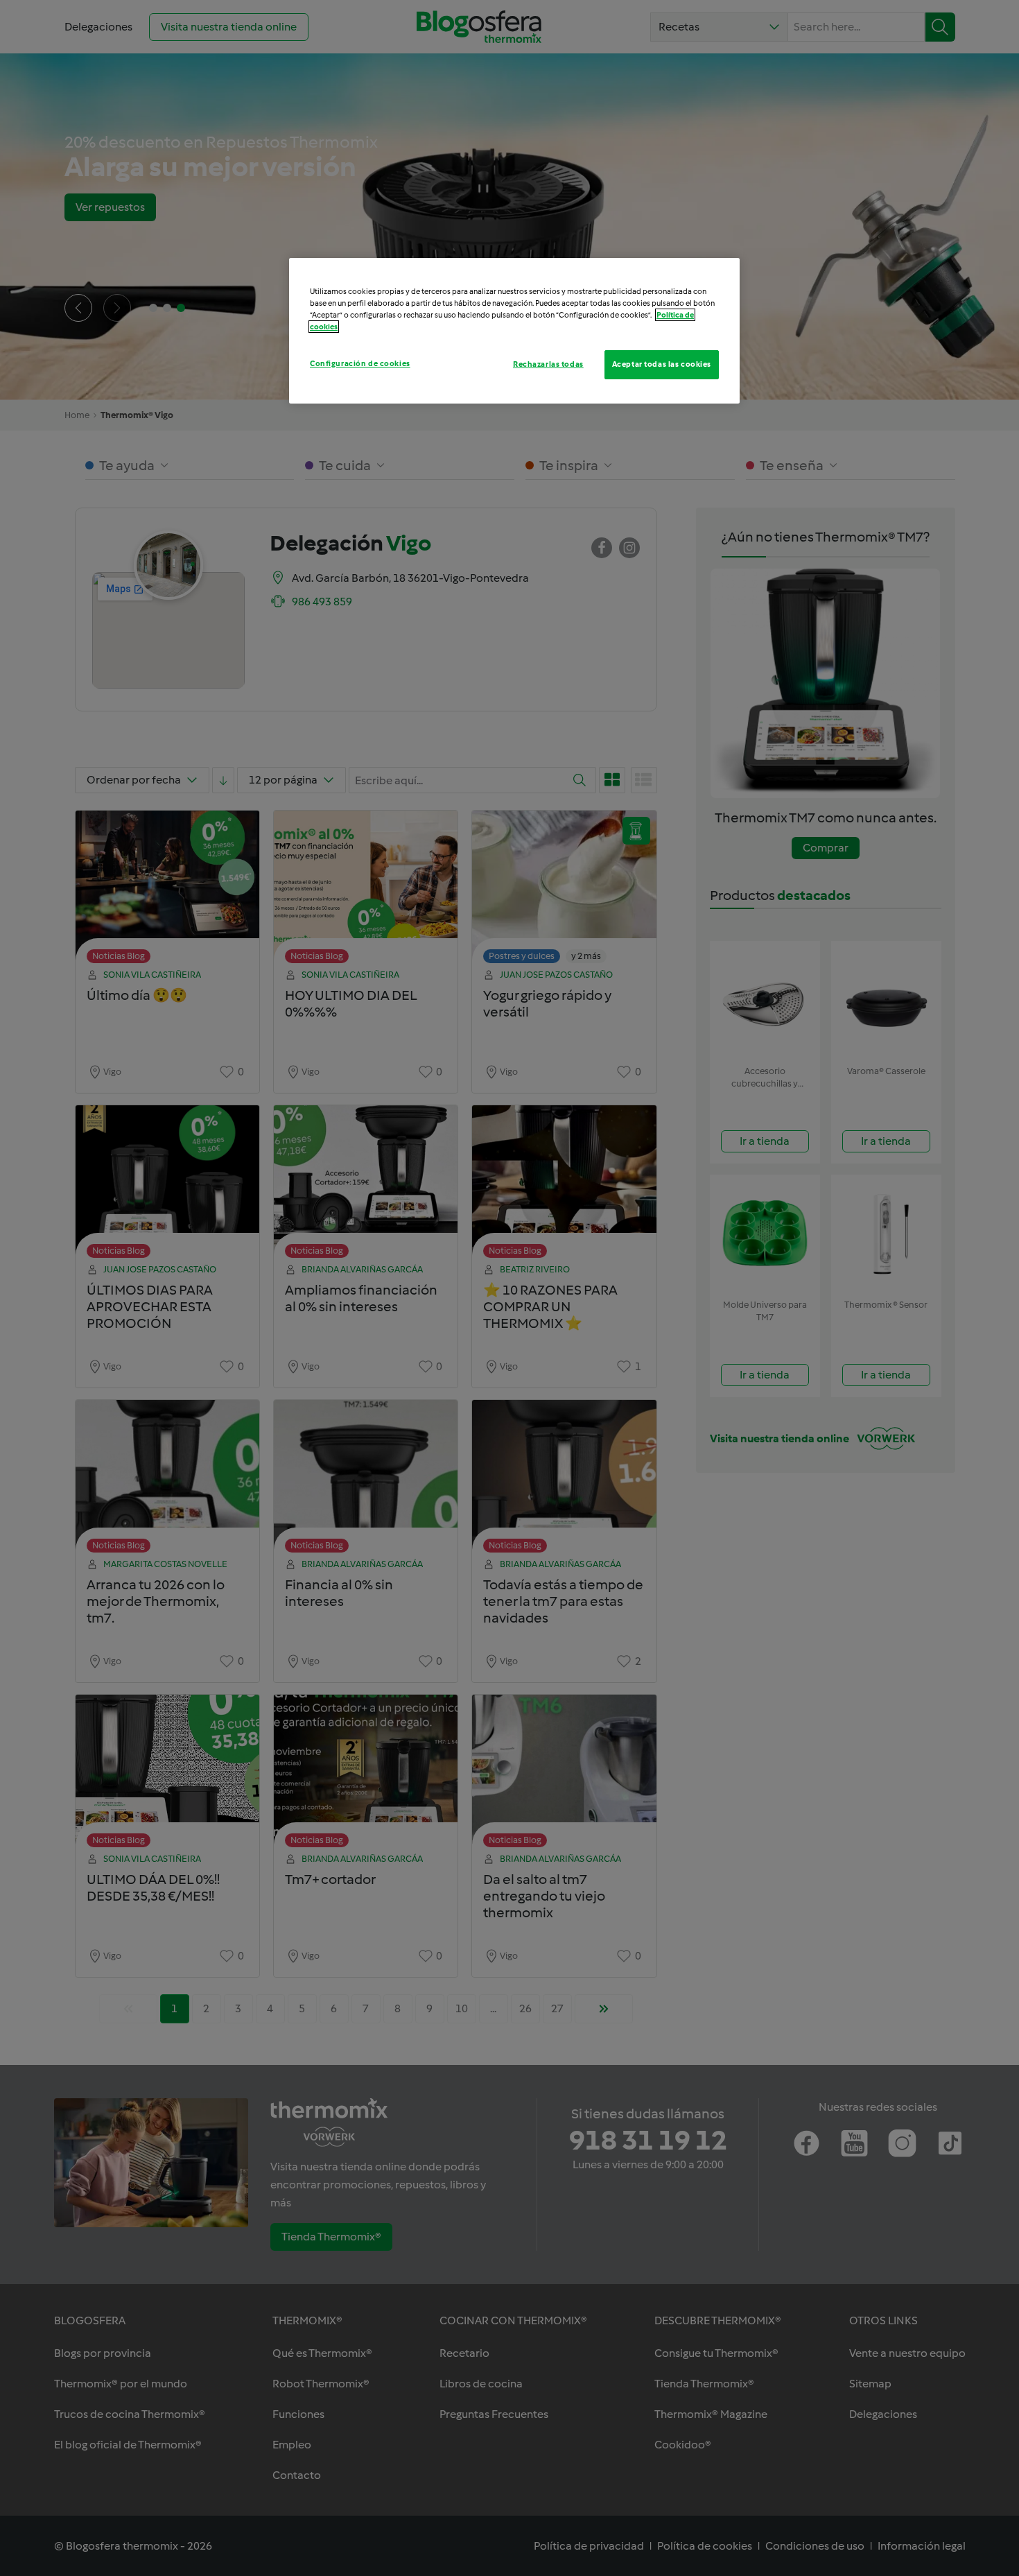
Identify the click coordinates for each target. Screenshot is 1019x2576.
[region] (514, 331)
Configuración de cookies (360, 363)
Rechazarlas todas (548, 364)
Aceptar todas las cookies (662, 364)
